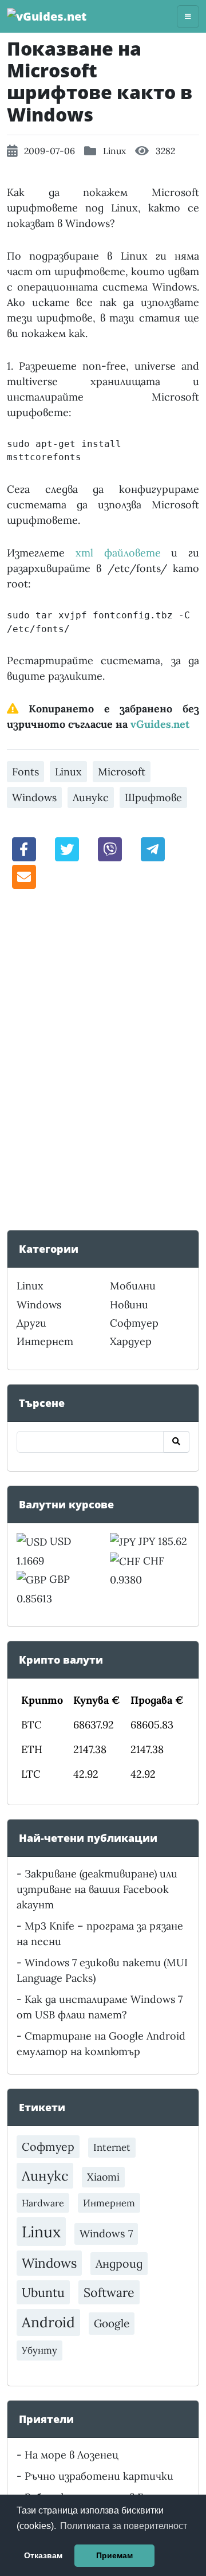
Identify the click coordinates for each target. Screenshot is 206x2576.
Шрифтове (153, 797)
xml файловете (118, 553)
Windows (34, 797)
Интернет (45, 1341)
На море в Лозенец (72, 2455)
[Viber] (110, 848)
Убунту (39, 2350)
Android (48, 2322)
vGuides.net (160, 724)
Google (112, 2323)
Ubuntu (43, 2292)
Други (31, 1323)
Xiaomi (103, 2177)
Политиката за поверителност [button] (124, 2526)
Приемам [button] (114, 2555)
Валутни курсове (66, 1504)
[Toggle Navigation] (188, 17)
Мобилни (133, 1286)
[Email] (24, 876)
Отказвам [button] (43, 2555)
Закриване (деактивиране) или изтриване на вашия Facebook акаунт (97, 1889)
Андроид (119, 2263)
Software (109, 2292)
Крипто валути (61, 1660)
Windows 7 (106, 2234)
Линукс (91, 797)
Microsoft (122, 772)
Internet (112, 2147)
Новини (129, 1305)
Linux (114, 151)
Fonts (25, 772)
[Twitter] (67, 848)
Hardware (43, 2203)
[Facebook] (24, 848)
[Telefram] (153, 848)
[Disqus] (103, 1058)
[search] (176, 1442)
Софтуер (134, 1323)
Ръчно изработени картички (99, 2476)
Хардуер (131, 1341)
